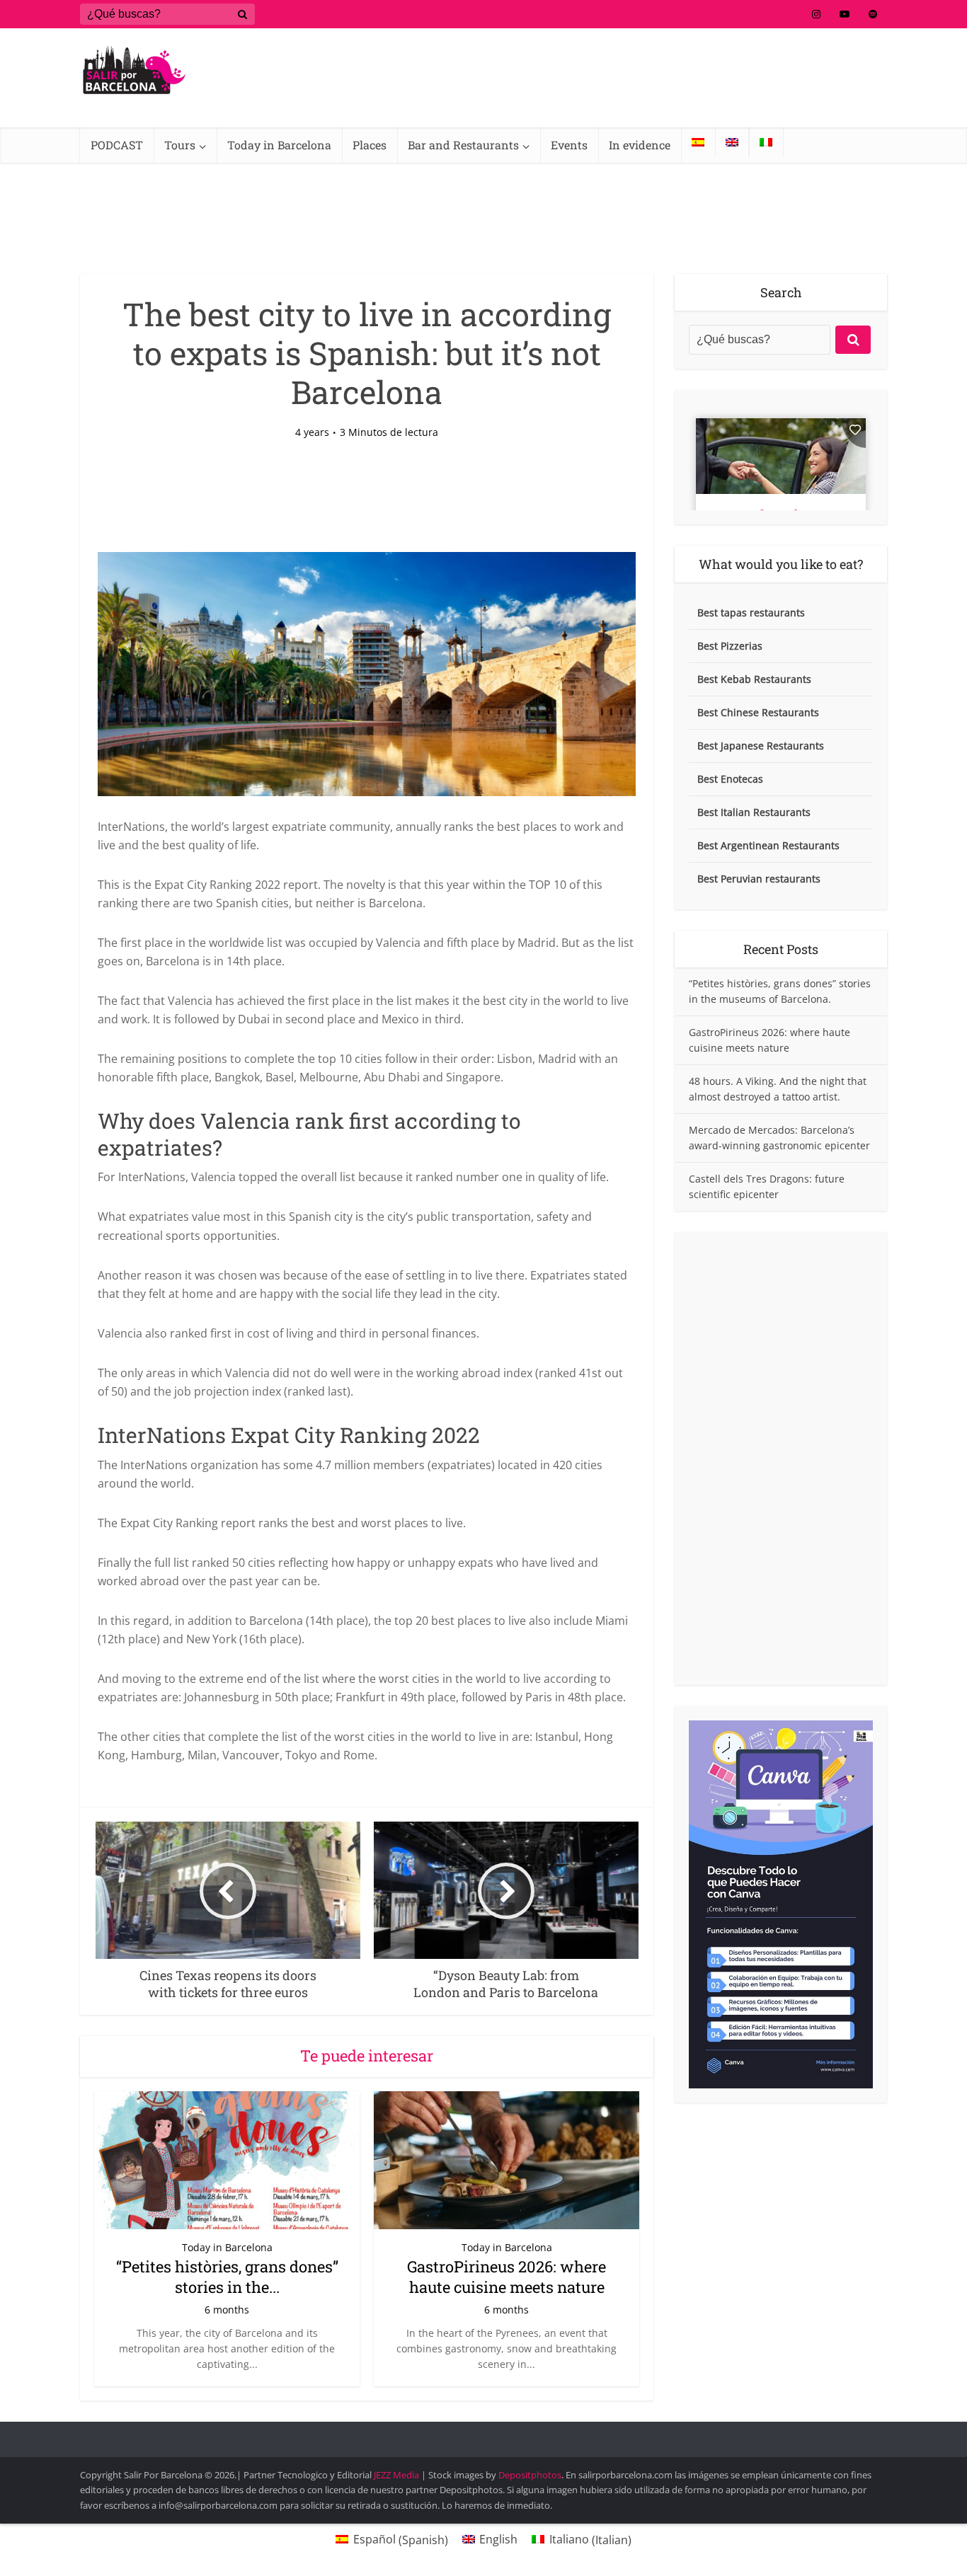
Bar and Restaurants (463, 145)
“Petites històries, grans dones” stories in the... (227, 2277)
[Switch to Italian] (766, 142)
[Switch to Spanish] (698, 142)
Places (370, 145)
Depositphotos (530, 2475)
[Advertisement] (781, 1459)
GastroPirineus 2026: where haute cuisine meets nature (507, 2277)
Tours (180, 145)
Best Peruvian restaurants (759, 879)
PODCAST (117, 145)
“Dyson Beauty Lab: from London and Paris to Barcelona (469, 2433)
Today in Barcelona (279, 145)
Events (569, 145)
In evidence (640, 145)
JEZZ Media (397, 2475)
